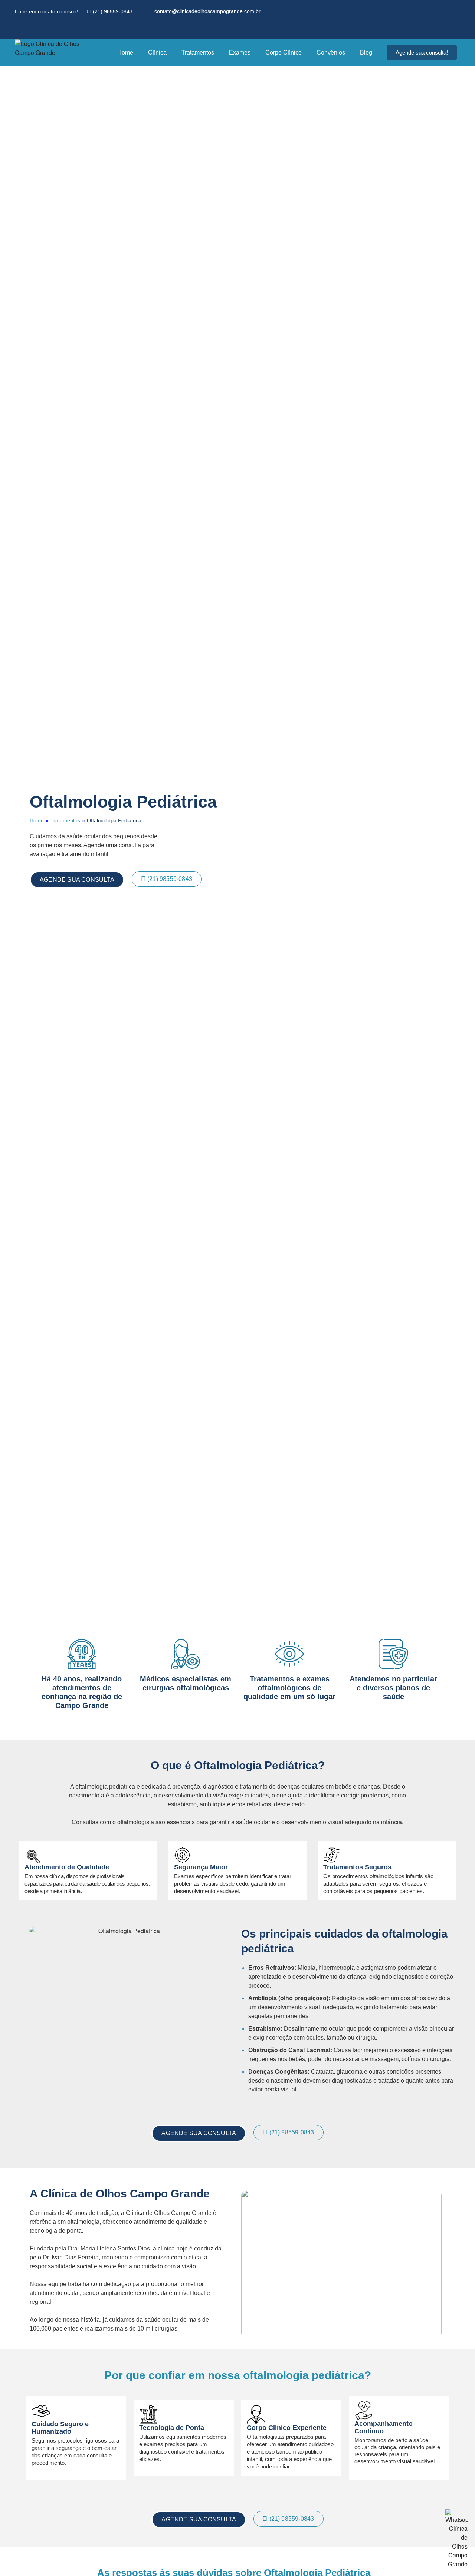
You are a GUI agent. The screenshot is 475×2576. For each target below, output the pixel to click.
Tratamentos (198, 52)
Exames (240, 52)
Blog (366, 52)
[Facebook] (23, 29)
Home (125, 52)
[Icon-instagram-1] (39, 29)
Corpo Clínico (284, 52)
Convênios (331, 52)
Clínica (157, 52)
